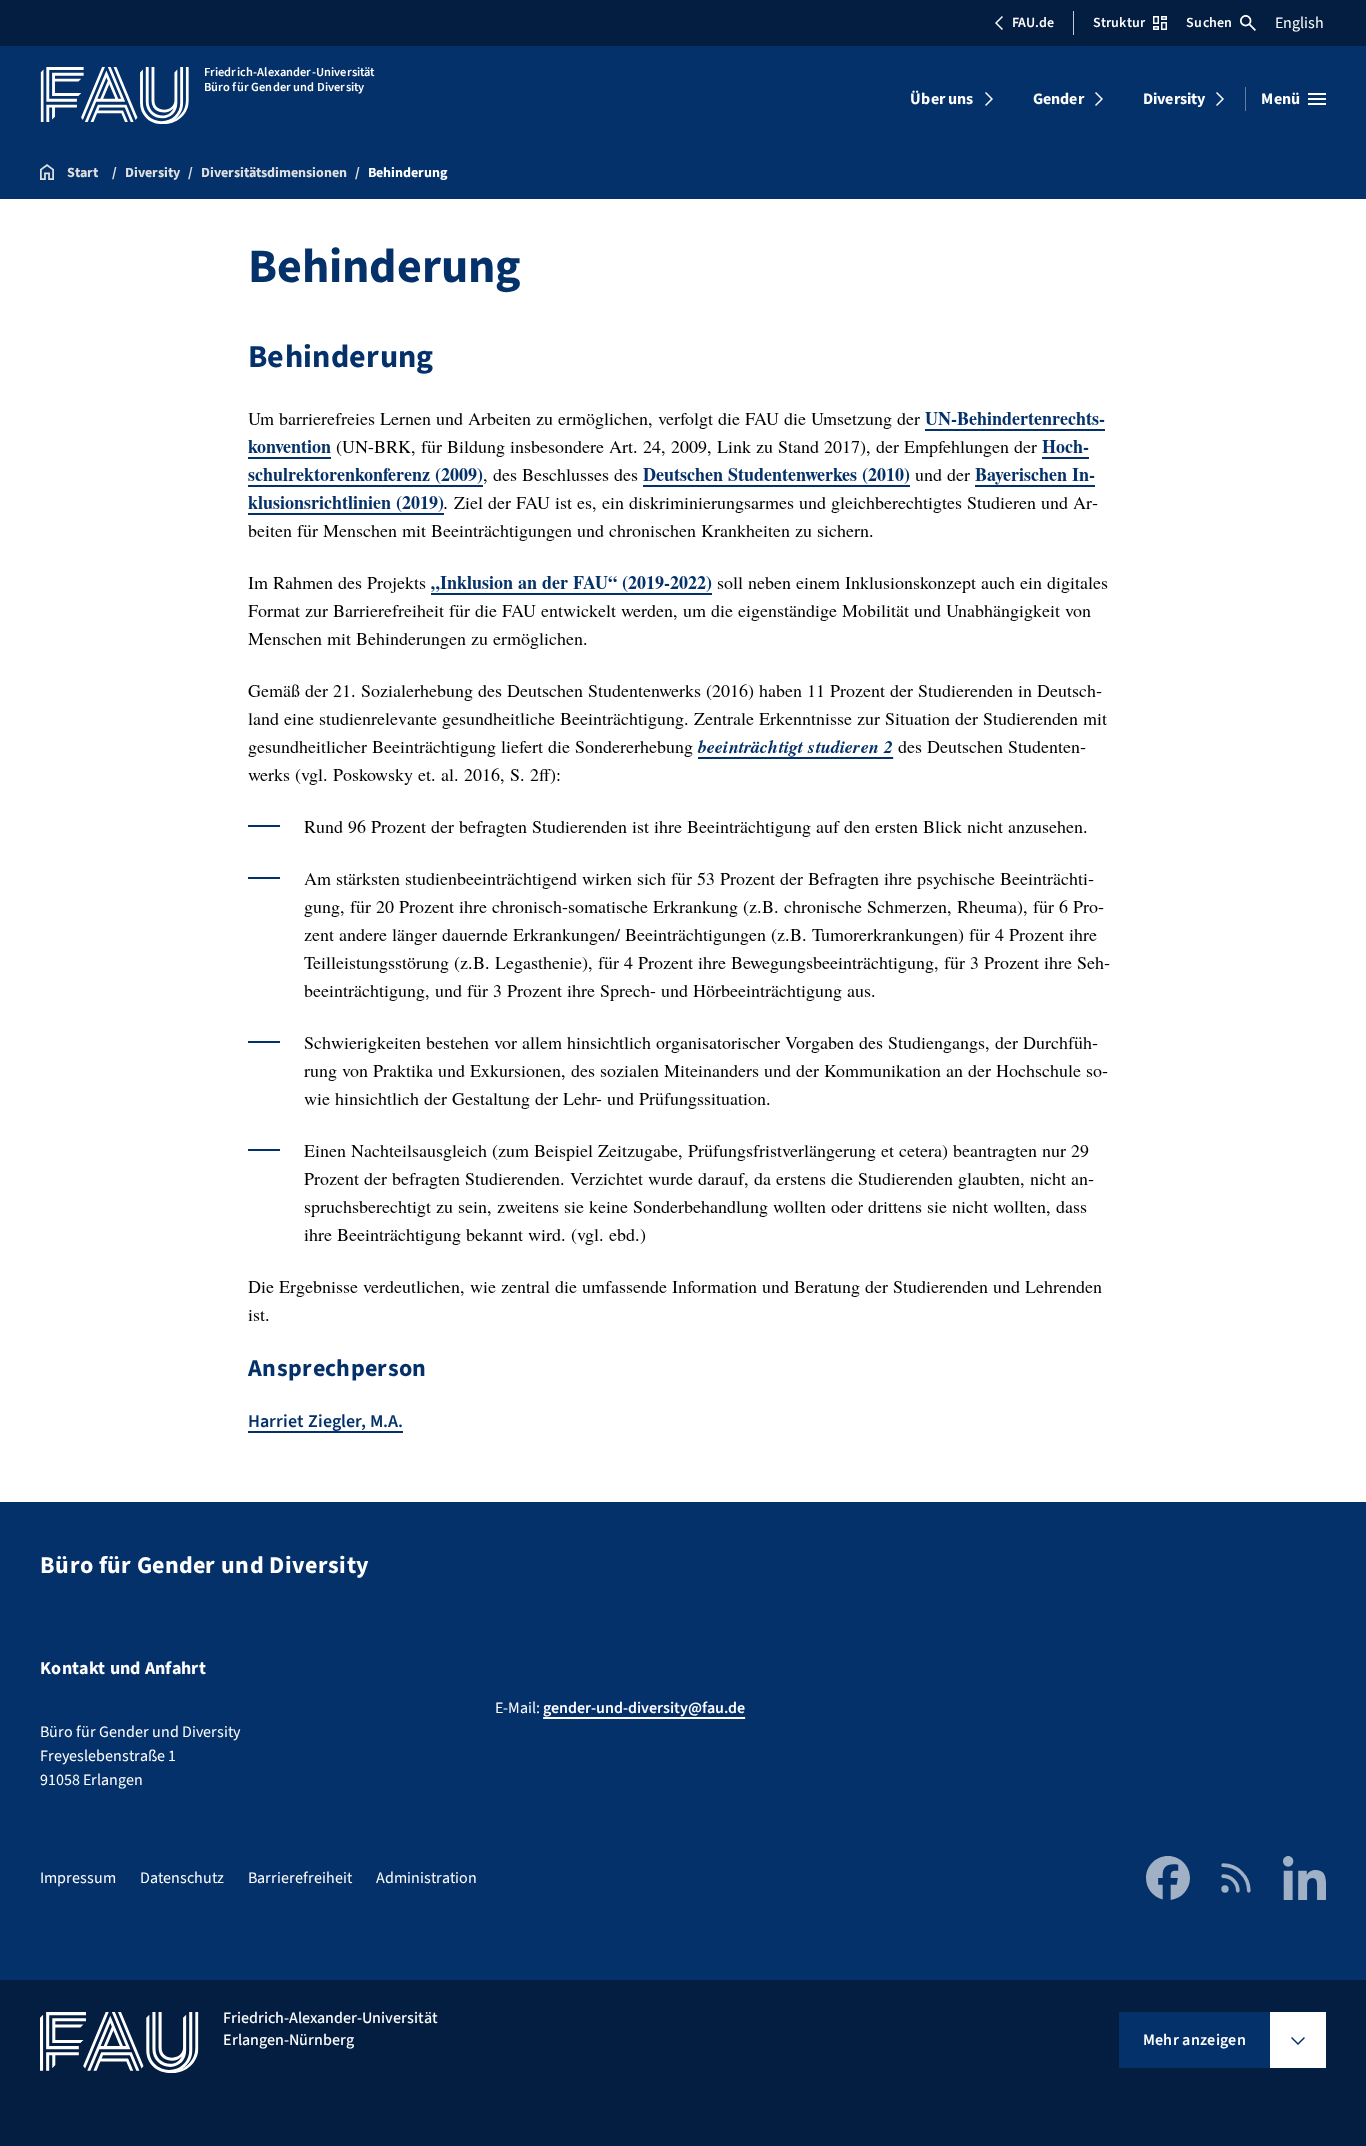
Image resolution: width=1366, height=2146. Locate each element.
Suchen (1209, 23)
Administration (426, 1878)
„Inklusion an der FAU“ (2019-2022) (571, 582)
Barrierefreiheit (300, 1878)
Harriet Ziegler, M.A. (325, 1421)
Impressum (78, 1878)
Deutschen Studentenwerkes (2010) (776, 474)
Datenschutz (182, 1878)
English (1299, 23)
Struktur (1119, 23)
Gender (1058, 99)
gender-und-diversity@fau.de (644, 1708)
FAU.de (1033, 23)
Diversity (1174, 99)
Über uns (941, 99)
